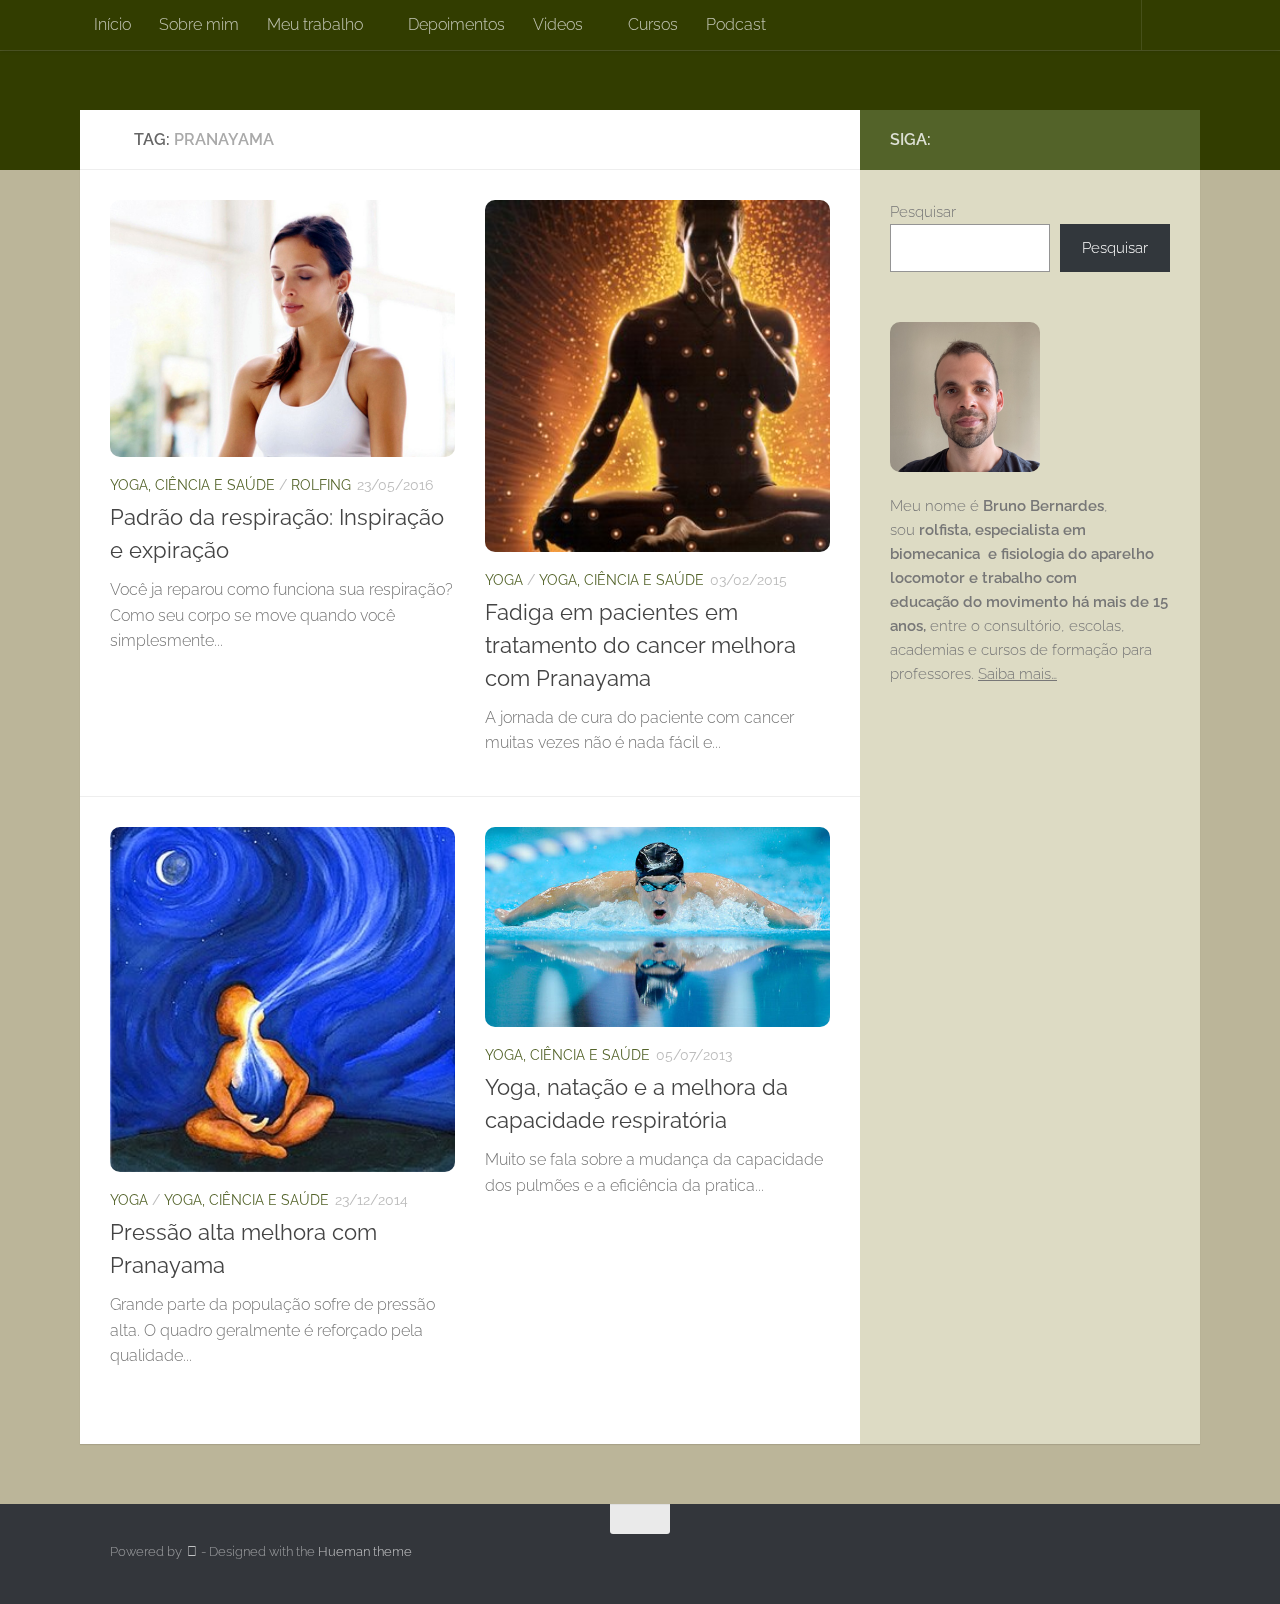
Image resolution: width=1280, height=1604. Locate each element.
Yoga (504, 580)
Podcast (736, 24)
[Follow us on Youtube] (1158, 139)
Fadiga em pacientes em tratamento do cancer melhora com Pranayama (640, 645)
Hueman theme (365, 1551)
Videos (558, 24)
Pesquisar (923, 212)
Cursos (653, 24)
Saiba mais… (1017, 674)
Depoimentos (456, 24)
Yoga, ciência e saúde (192, 485)
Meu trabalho (315, 24)
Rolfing (321, 485)
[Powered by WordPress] (191, 1551)
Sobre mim (199, 24)
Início (112, 24)
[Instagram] (1126, 139)
